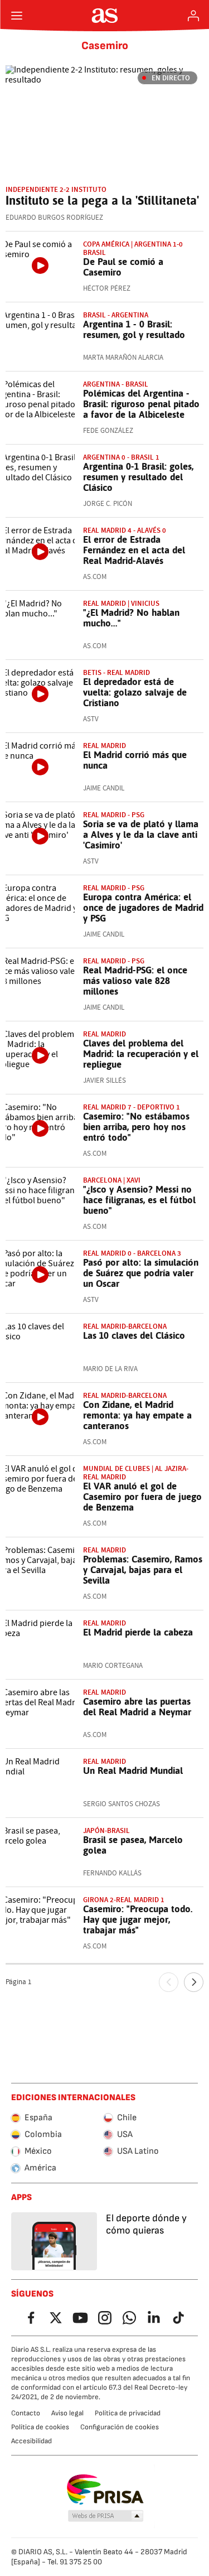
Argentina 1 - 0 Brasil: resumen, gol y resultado (134, 329)
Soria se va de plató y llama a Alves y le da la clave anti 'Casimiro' (141, 834)
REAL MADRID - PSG (114, 888)
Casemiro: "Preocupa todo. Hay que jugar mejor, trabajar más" (138, 1919)
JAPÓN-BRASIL (106, 1830)
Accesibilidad (31, 2441)
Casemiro (105, 46)
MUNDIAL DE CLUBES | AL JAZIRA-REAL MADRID (136, 1473)
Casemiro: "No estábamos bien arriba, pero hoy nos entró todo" (136, 1127)
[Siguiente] (194, 1982)
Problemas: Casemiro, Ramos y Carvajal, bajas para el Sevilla (143, 1570)
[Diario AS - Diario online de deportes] (104, 16)
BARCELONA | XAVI (112, 1180)
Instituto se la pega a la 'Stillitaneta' (102, 200)
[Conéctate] (193, 16)
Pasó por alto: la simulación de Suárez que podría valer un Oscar (141, 1273)
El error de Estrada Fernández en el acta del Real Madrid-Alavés (134, 550)
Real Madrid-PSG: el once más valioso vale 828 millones (135, 981)
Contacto (26, 2413)
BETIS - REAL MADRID (116, 672)
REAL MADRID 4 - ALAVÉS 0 (125, 530)
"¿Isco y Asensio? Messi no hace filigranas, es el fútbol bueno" (139, 1200)
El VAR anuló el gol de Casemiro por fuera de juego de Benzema (142, 1497)
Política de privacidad (128, 2413)
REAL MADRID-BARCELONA (125, 1326)
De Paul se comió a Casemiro (123, 267)
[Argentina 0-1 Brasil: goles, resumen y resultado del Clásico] (40, 479)
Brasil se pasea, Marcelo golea (133, 1845)
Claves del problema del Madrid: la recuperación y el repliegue (141, 1054)
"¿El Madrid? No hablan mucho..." (131, 618)
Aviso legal (67, 2413)
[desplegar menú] (17, 16)
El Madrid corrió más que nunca (135, 760)
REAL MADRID (104, 746)
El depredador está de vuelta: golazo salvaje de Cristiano (135, 692)
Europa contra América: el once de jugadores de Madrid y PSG (143, 908)
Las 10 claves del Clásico (134, 1335)
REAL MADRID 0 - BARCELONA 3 (132, 1253)
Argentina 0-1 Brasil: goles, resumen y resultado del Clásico (138, 477)
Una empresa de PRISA (104, 2490)
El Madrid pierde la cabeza (138, 1632)
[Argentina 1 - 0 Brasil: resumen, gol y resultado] (40, 337)
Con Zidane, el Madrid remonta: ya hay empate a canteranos (137, 1415)
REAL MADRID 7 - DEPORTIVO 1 (132, 1107)
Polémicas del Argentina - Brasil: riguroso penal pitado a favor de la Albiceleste (141, 404)
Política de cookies (40, 2427)
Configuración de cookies (120, 2427)
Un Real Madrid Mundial (133, 1771)
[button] (105, 2516)
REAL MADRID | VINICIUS (121, 603)
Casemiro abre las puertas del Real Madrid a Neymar (137, 1707)
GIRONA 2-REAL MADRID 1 (124, 1900)
